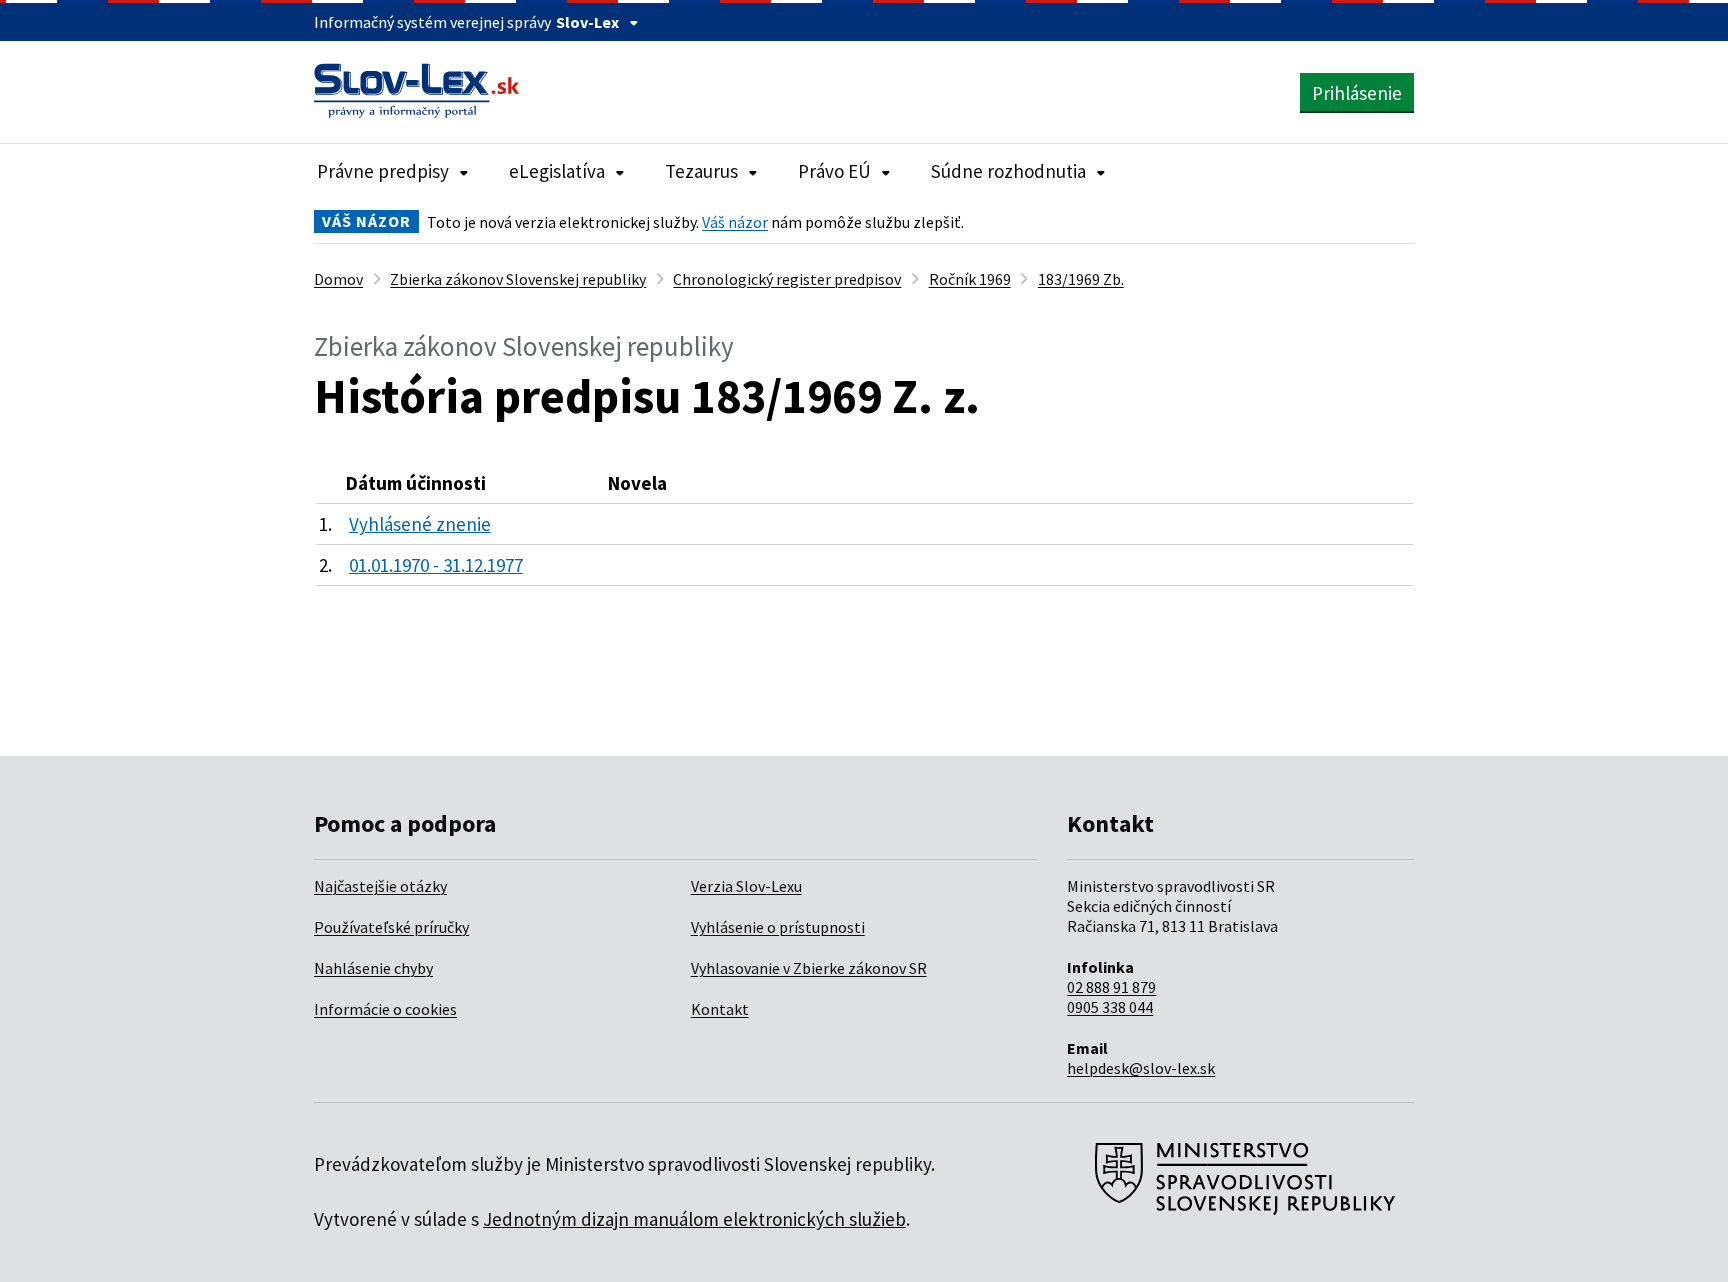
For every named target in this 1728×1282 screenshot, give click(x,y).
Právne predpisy (383, 171)
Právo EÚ (834, 171)
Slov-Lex (587, 22)
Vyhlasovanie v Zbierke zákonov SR (809, 968)
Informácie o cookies (385, 1009)
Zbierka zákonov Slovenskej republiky (518, 279)
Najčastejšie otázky (380, 886)
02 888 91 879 (1111, 987)
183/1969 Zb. (1081, 279)
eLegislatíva (557, 171)
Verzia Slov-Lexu (746, 886)
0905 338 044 (1110, 1007)
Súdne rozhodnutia (1008, 171)
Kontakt (720, 1009)
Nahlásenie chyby (373, 968)
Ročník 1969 (970, 279)
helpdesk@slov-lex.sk (1141, 1068)
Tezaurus (701, 171)
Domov (338, 279)
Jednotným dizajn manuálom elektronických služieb (694, 1219)
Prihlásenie (1357, 93)
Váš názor (735, 222)
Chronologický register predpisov (787, 279)
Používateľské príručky (391, 927)
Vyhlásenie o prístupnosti (778, 927)
